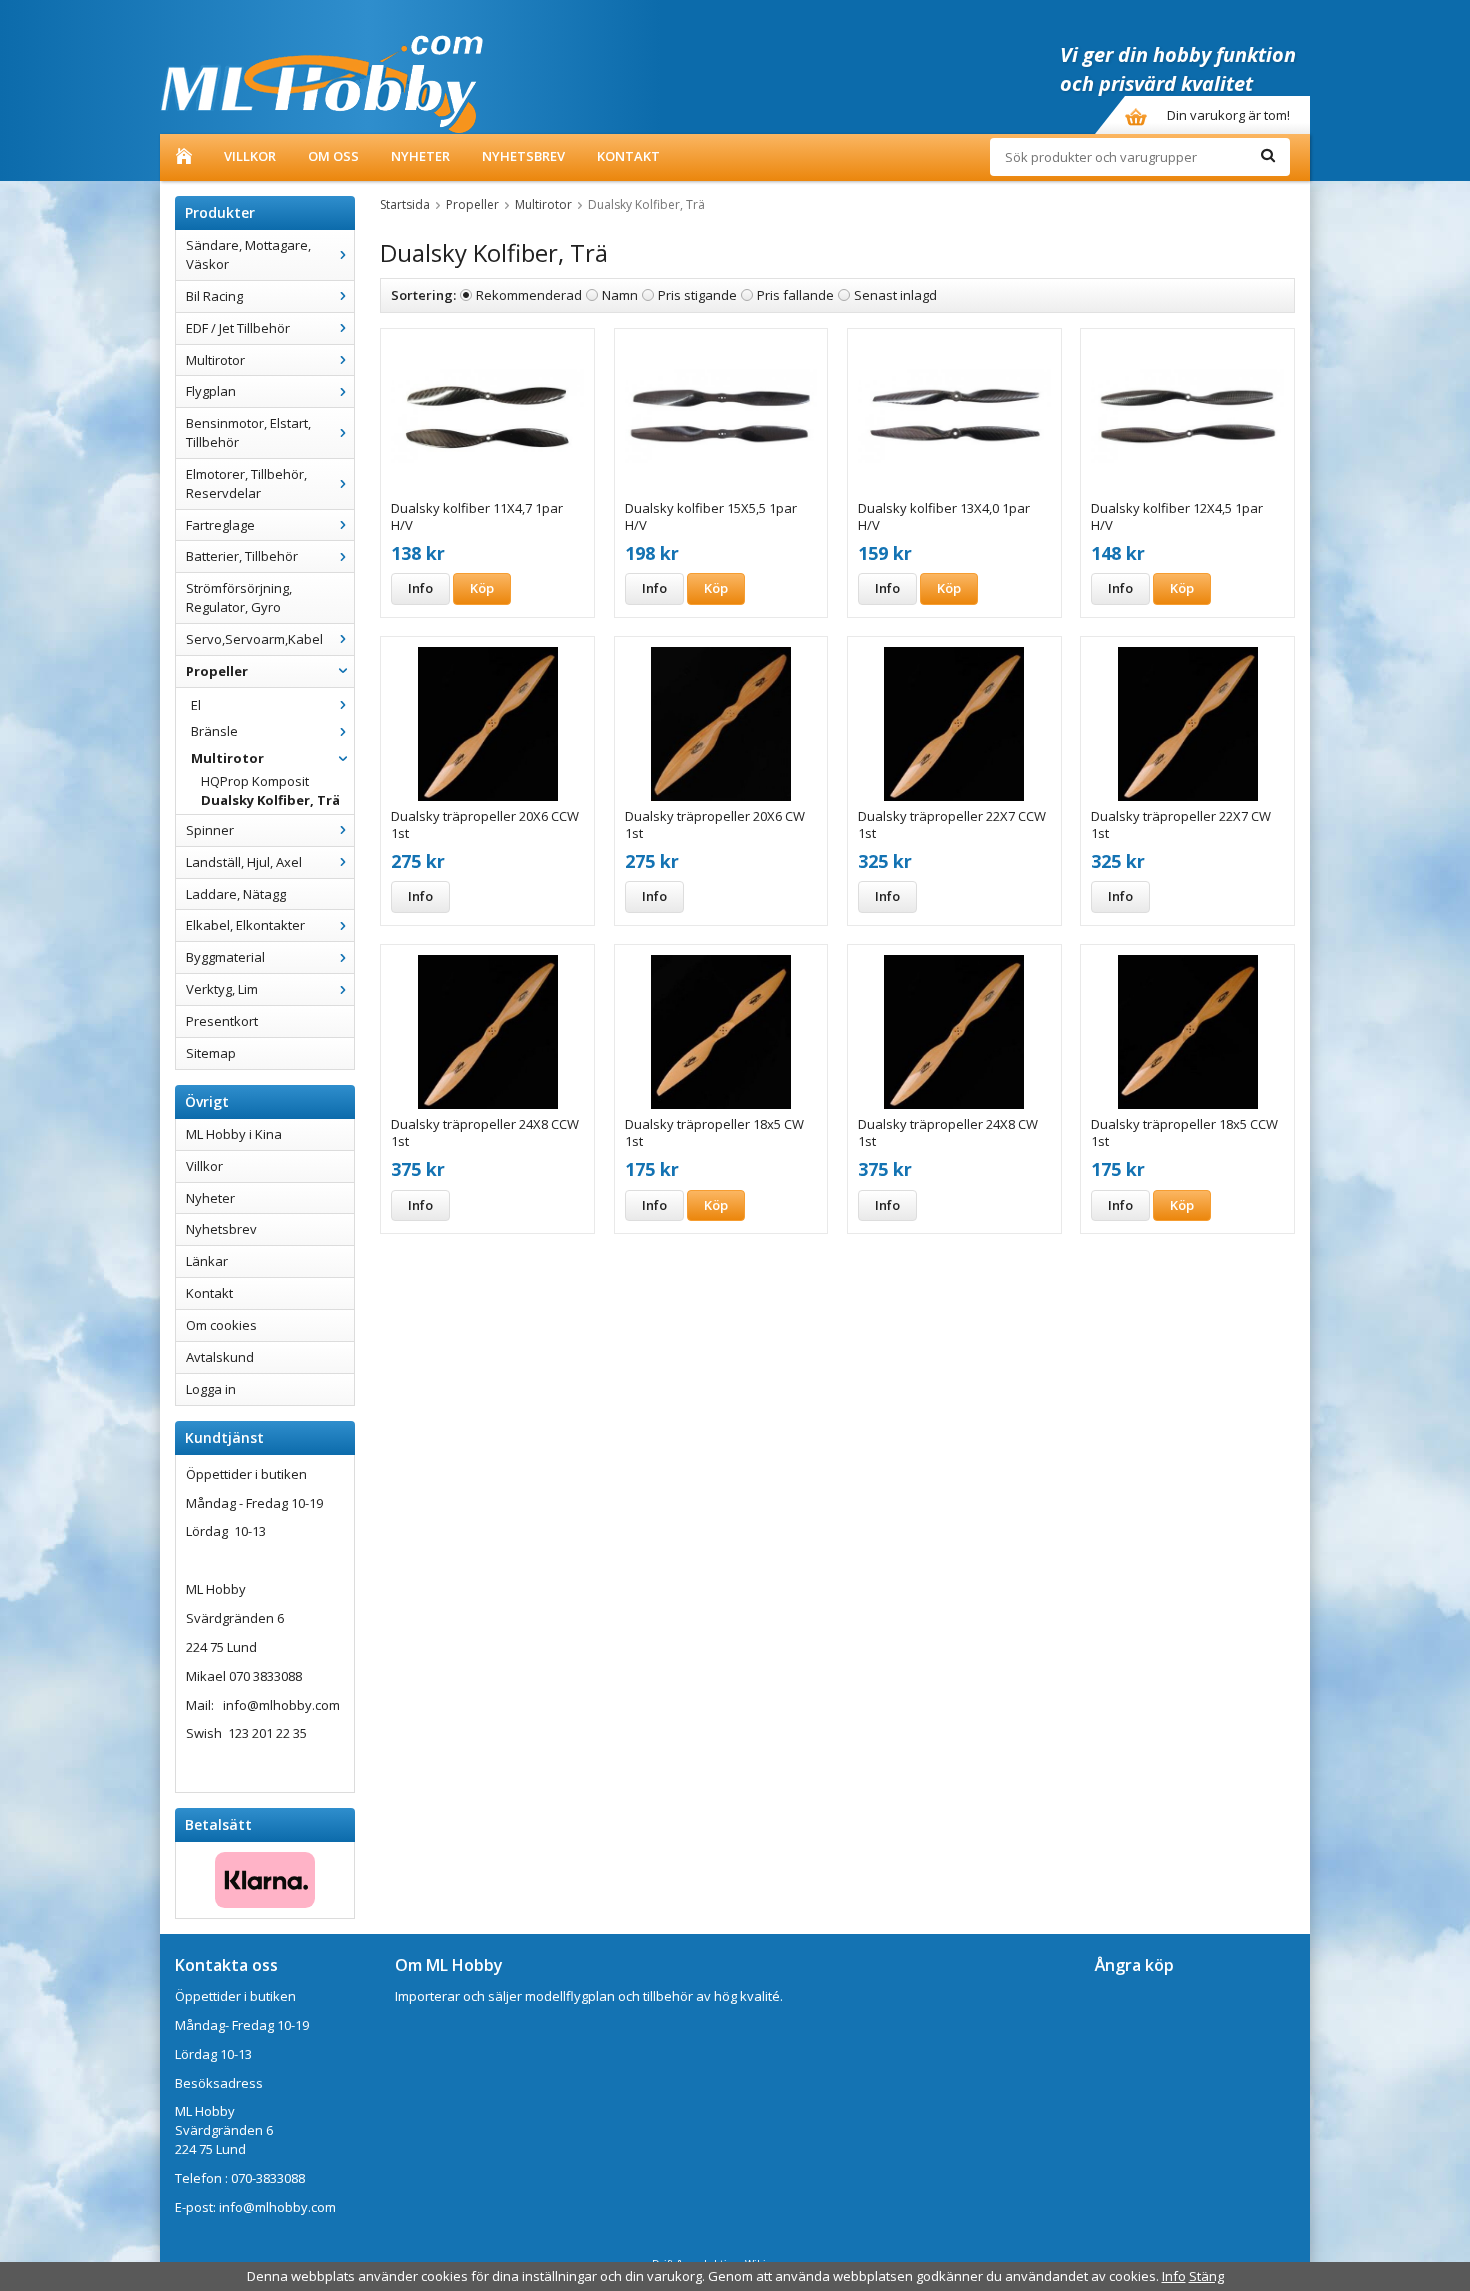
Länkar (207, 1261)
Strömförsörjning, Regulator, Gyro (239, 597)
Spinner (210, 830)
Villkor (250, 156)
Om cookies (221, 1325)
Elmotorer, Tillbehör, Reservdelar (246, 483)
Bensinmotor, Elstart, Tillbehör (248, 432)
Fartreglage (220, 525)
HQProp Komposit (255, 781)
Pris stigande (697, 295)
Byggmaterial (225, 957)
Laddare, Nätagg (236, 894)
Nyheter (420, 156)
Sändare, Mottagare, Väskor (248, 254)
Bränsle (214, 731)
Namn (620, 295)
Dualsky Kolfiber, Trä (270, 800)
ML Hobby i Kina (234, 1134)
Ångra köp (1134, 1965)
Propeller (217, 671)
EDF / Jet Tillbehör (238, 328)
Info (420, 588)
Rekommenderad (529, 295)
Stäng (1206, 2276)
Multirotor (215, 360)
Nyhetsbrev (523, 156)
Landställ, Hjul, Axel (244, 862)
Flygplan (211, 391)
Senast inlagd (895, 295)
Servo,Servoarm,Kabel (254, 639)
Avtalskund (220, 1357)
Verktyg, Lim (222, 989)
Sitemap (211, 1053)
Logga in (211, 1389)
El (196, 705)
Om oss (333, 156)
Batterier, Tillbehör (242, 556)
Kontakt (628, 156)
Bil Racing (214, 296)
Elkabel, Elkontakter (245, 925)
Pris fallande (795, 295)
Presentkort (222, 1021)
